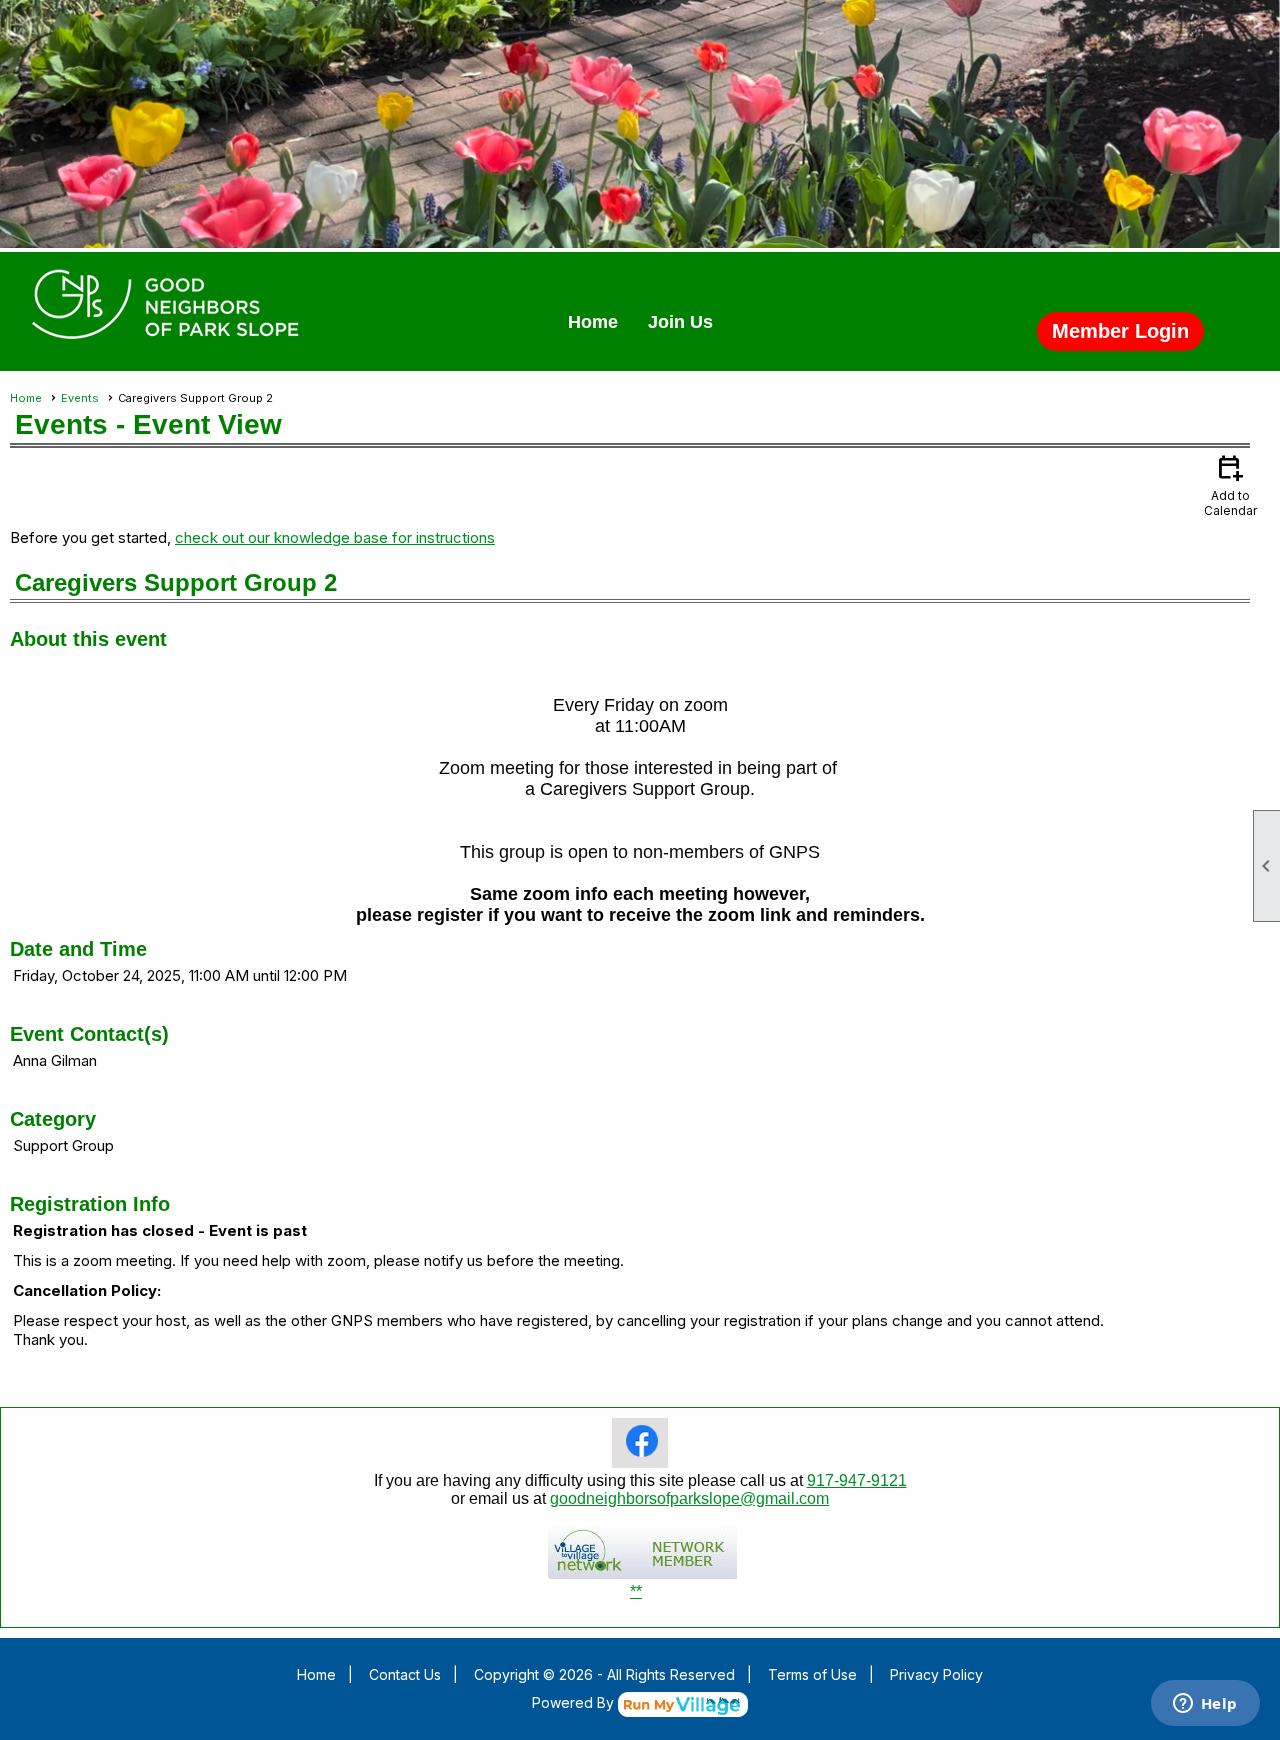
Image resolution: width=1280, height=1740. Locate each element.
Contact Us (405, 1674)
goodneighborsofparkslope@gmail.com (689, 1498)
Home (593, 322)
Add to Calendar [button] (1230, 484)
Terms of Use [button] (812, 1674)
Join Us (680, 322)
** (636, 1591)
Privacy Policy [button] (936, 1674)
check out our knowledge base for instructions (335, 537)
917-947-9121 (857, 1480)
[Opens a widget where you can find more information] (1205, 1705)
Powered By (575, 1702)
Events (80, 398)
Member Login (1120, 331)
